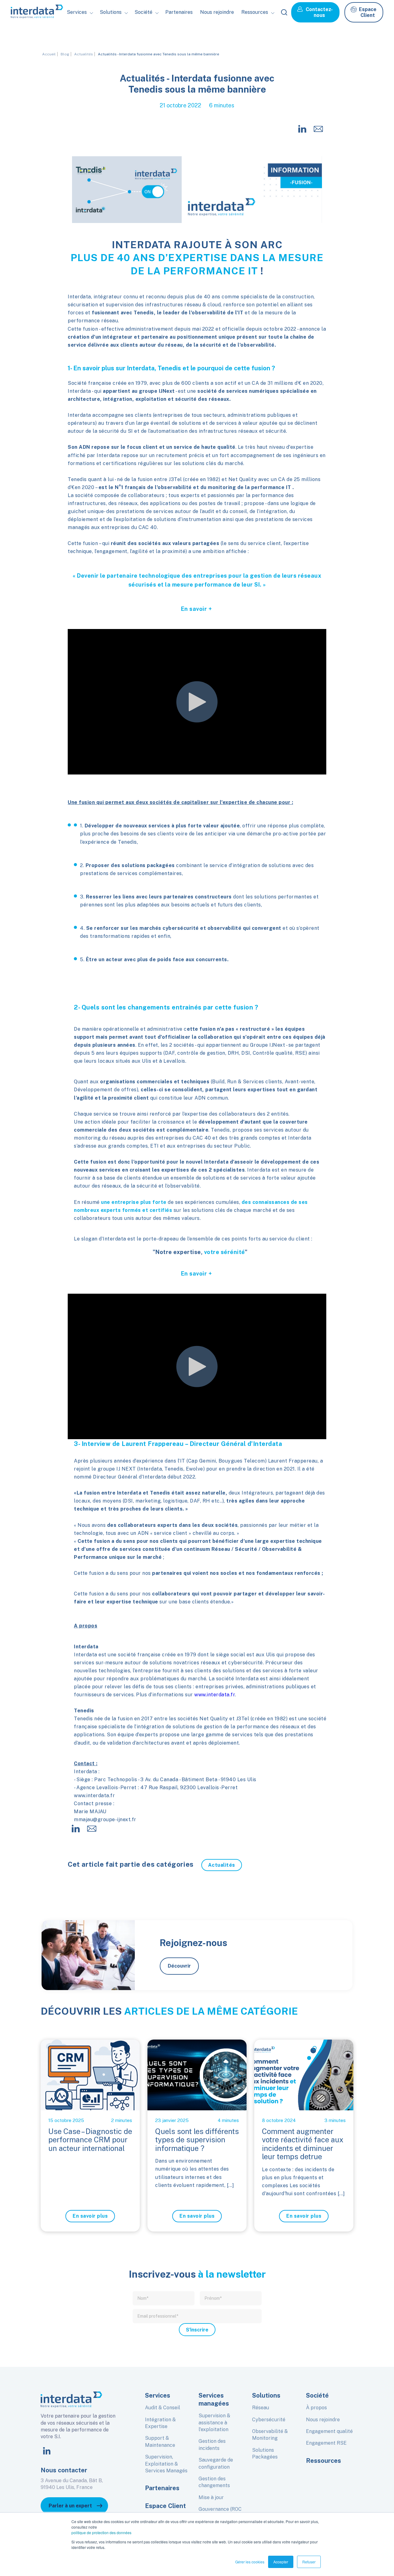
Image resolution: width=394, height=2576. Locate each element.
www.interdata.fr (215, 1695)
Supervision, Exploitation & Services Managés (166, 2464)
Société (148, 39)
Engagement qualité (329, 2431)
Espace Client (368, 12)
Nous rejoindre (217, 12)
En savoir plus (90, 2216)
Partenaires (179, 12)
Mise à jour (211, 2497)
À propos (316, 2408)
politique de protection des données (101, 2532)
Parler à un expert (70, 2506)
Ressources (324, 2461)
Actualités (84, 54)
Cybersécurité (269, 2420)
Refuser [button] (309, 2562)
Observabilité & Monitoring (270, 2435)
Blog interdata (263, 39)
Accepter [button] (281, 2562)
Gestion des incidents (212, 2445)
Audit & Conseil (163, 2408)
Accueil (49, 54)
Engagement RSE (326, 2443)
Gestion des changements (214, 2482)
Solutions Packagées (265, 2453)
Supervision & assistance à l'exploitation (214, 2423)
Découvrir (179, 1966)
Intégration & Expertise (160, 2423)
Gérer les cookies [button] (250, 2562)
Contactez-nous (319, 12)
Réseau (261, 2408)
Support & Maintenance (160, 2441)
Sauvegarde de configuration (216, 2463)
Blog (65, 54)
